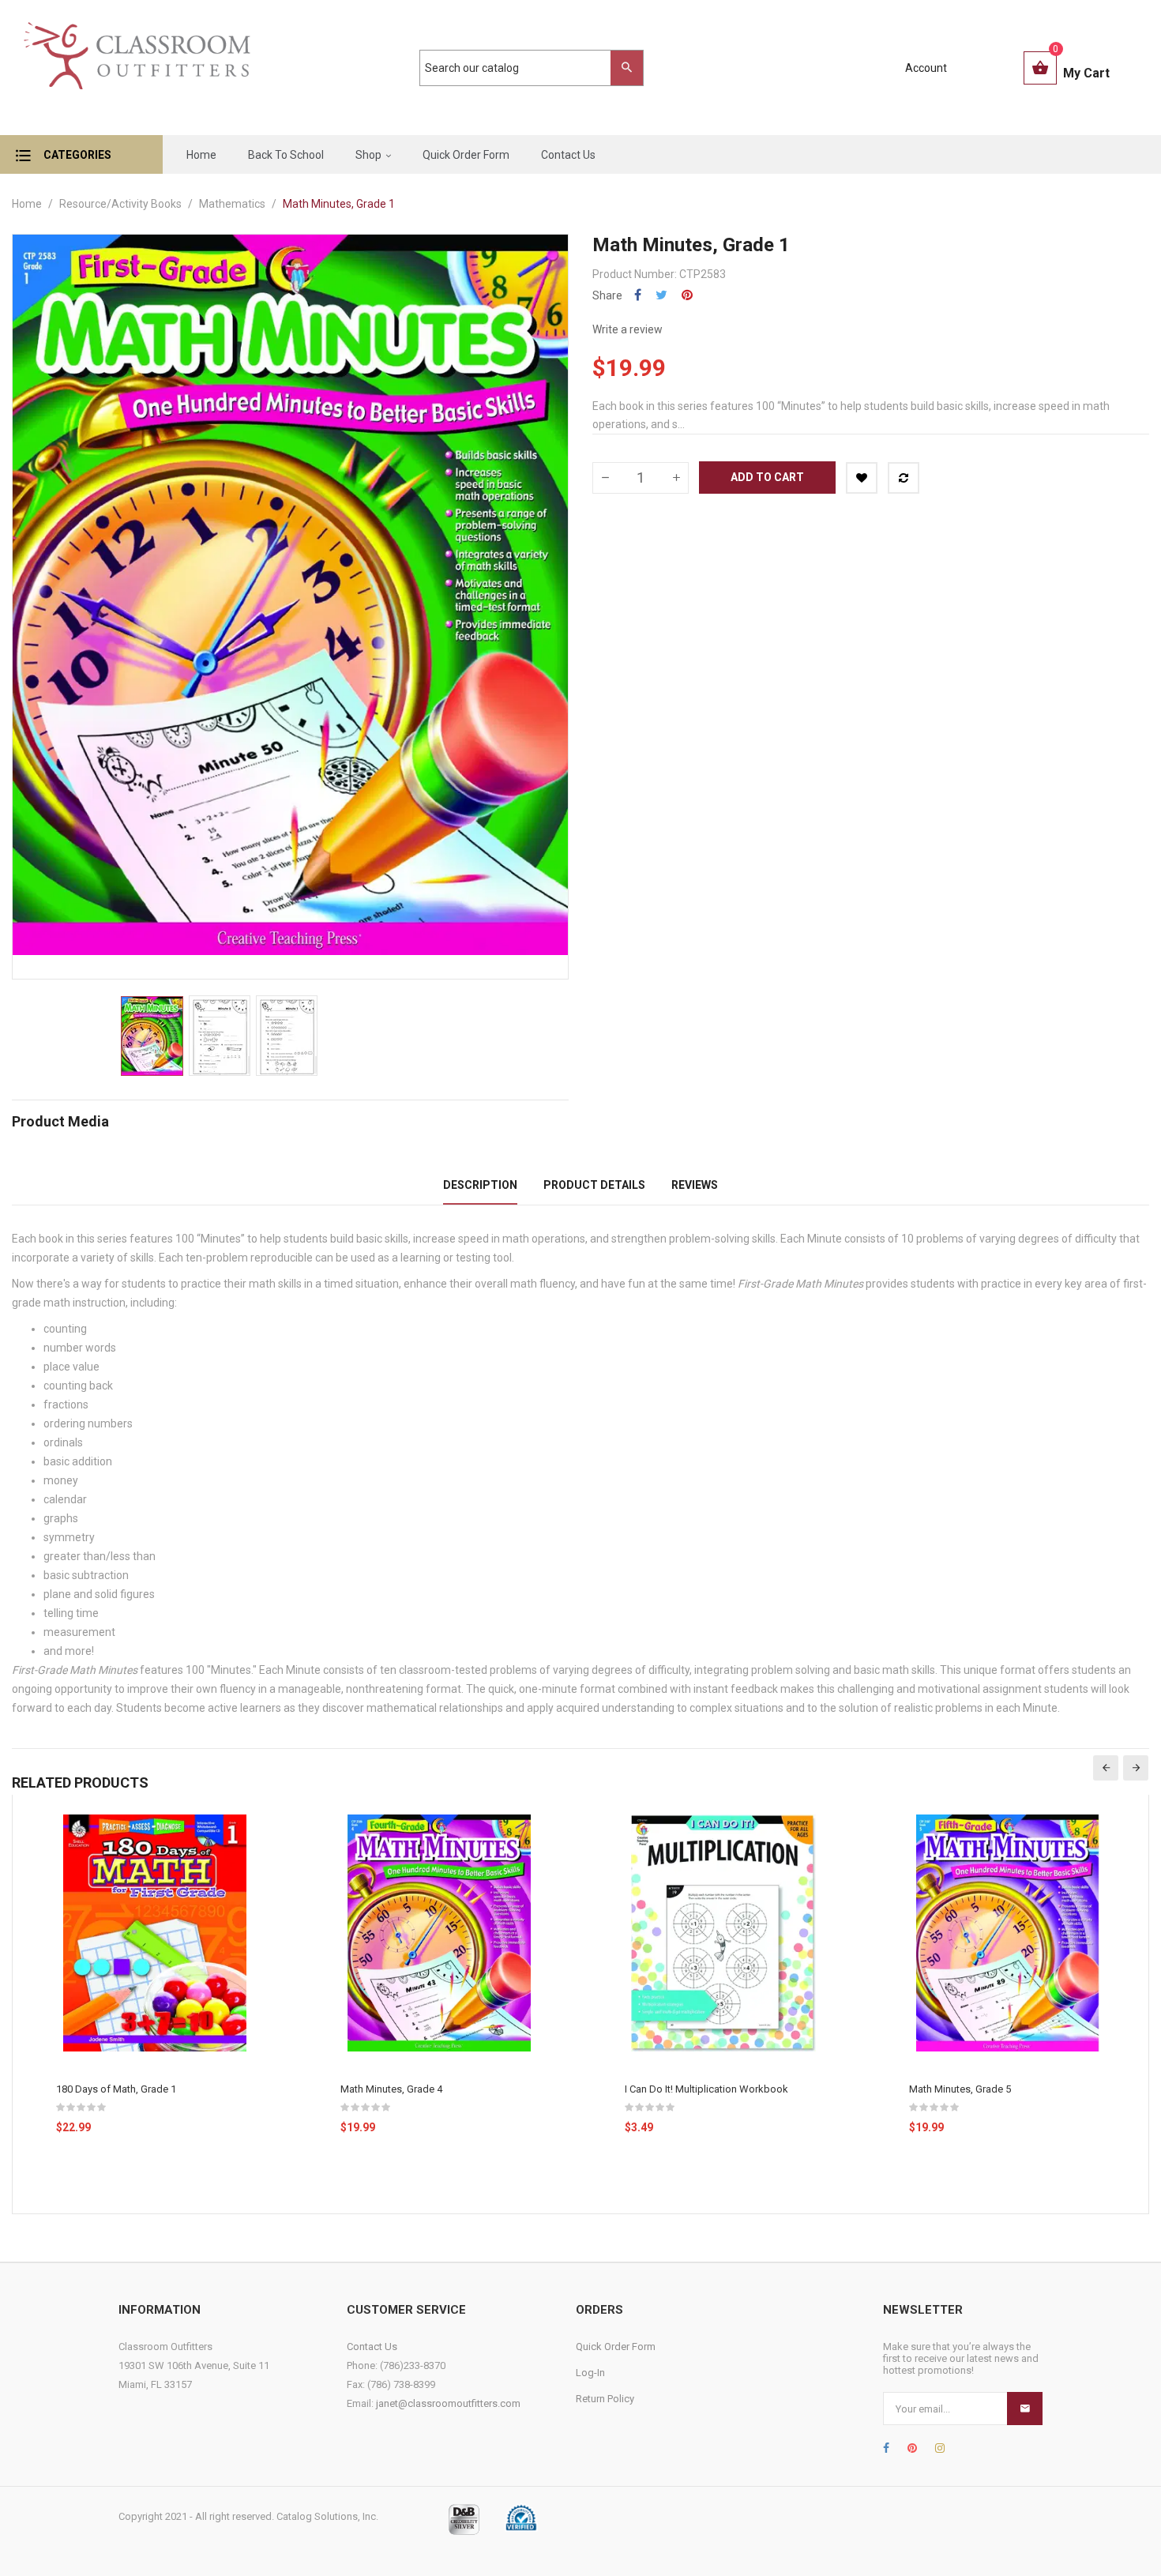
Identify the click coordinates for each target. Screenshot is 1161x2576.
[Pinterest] (912, 2448)
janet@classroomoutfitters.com (448, 2403)
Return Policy (605, 2399)
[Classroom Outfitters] (136, 68)
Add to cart (767, 477)
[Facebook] (886, 2448)
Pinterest (687, 295)
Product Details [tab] (594, 1185)
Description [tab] (480, 1185)
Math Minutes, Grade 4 (391, 2089)
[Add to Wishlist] (862, 478)
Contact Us (372, 2347)
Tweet (661, 295)
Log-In (590, 2373)
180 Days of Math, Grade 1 (116, 2089)
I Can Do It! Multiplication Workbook (706, 2089)
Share (638, 295)
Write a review (627, 329)
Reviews (695, 1185)
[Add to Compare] (904, 478)
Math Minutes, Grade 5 (960, 2089)
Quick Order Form (616, 2347)
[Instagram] (940, 2448)
